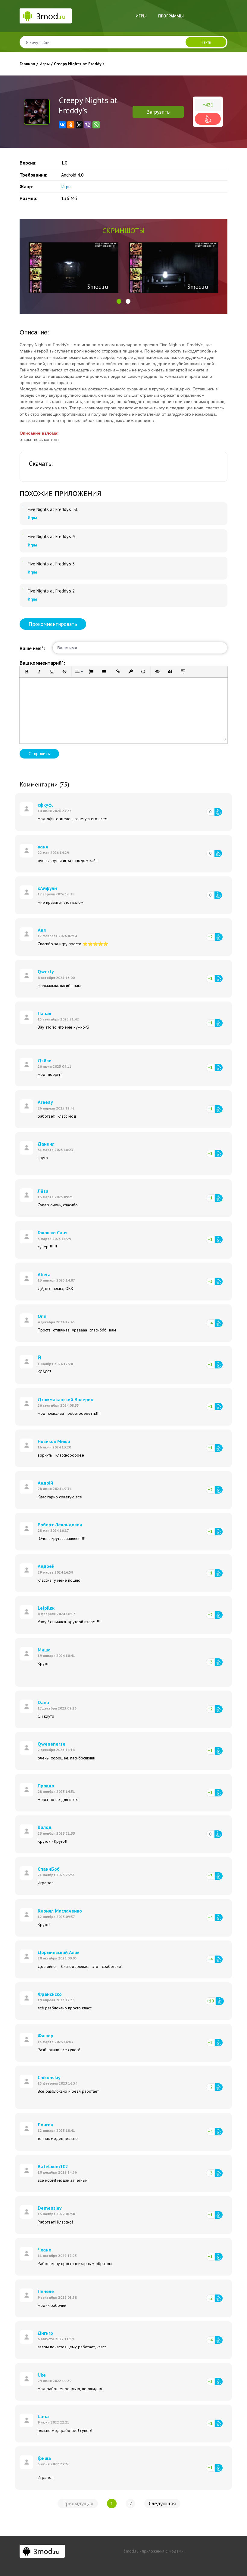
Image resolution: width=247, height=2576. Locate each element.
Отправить (39, 754)
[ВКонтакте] (62, 125)
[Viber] (88, 125)
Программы (171, 16)
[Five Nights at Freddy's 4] (23, 534)
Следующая (162, 2503)
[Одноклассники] (71, 125)
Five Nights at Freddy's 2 (51, 591)
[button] (119, 301)
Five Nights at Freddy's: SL (53, 509)
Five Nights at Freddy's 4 (51, 537)
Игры (141, 16)
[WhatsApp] (96, 125)
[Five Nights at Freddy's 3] (23, 562)
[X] (79, 125)
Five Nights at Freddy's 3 (51, 564)
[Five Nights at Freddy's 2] (23, 589)
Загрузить (158, 112)
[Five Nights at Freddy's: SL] (23, 507)
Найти (206, 42)
